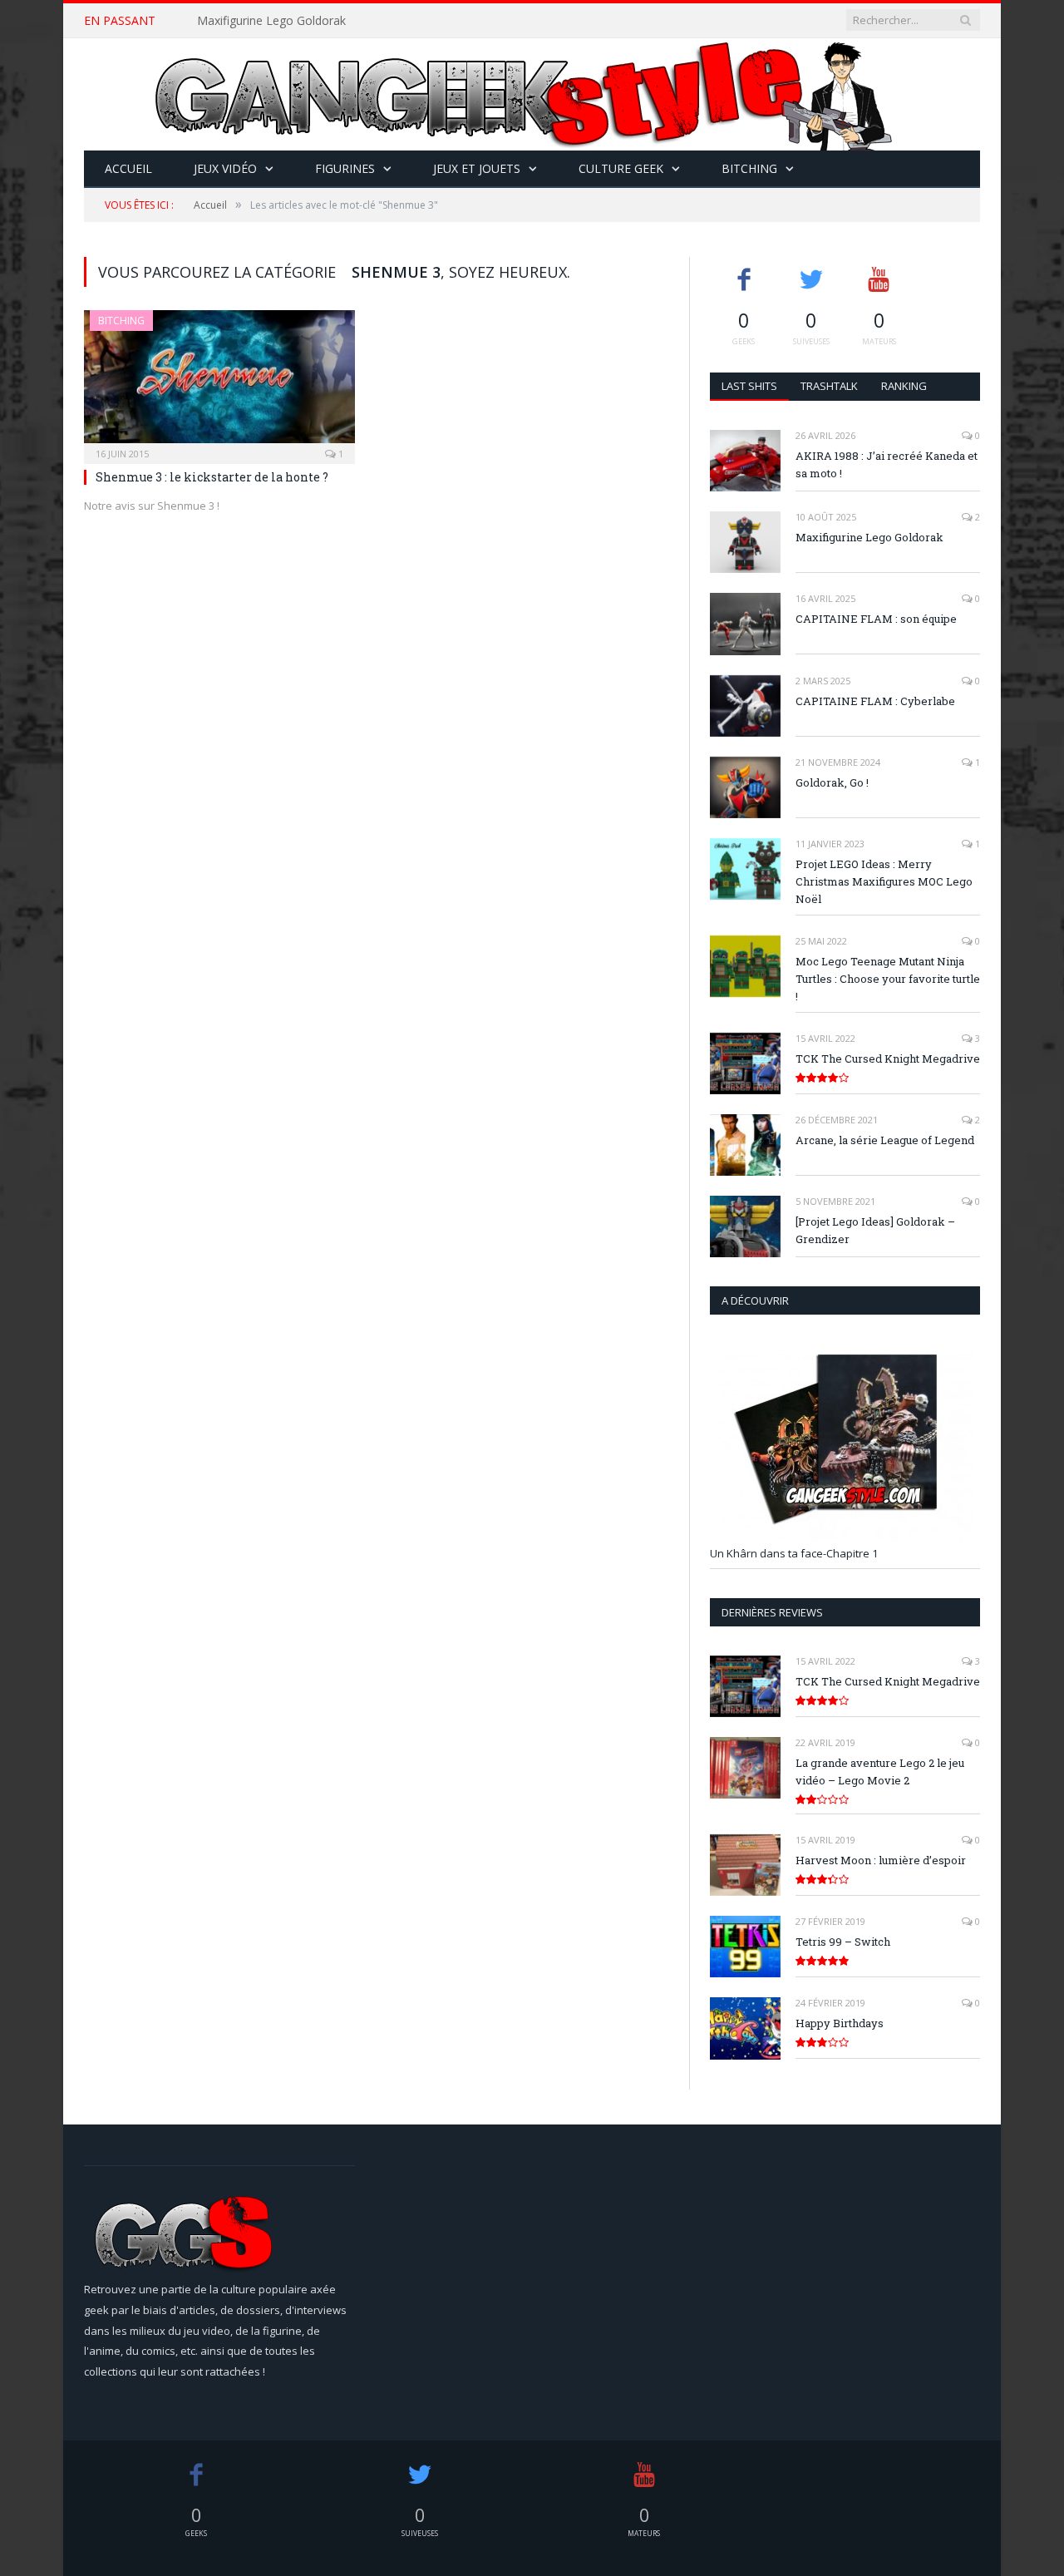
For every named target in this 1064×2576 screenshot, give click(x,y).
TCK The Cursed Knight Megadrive (888, 1059)
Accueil (128, 168)
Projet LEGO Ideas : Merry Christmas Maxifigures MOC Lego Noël (884, 881)
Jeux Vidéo (225, 168)
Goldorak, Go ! (832, 782)
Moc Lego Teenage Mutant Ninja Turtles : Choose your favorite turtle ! (888, 979)
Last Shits (749, 386)
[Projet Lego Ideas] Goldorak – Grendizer (875, 1230)
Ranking (904, 386)
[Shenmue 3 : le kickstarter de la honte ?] (219, 382)
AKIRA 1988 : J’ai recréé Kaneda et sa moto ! (887, 464)
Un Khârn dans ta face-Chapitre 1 (794, 1553)
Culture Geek (621, 168)
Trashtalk (829, 386)
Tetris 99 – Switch (843, 1942)
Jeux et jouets (477, 168)
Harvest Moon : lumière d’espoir (881, 1860)
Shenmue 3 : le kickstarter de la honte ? (212, 477)
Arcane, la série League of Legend (885, 1140)
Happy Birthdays (840, 2023)
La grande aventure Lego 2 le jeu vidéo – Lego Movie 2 (880, 1772)
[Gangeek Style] (532, 94)
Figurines (345, 168)
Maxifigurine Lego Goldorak (271, 21)
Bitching (749, 168)
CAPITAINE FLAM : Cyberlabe (875, 701)
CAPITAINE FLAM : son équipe (876, 619)
